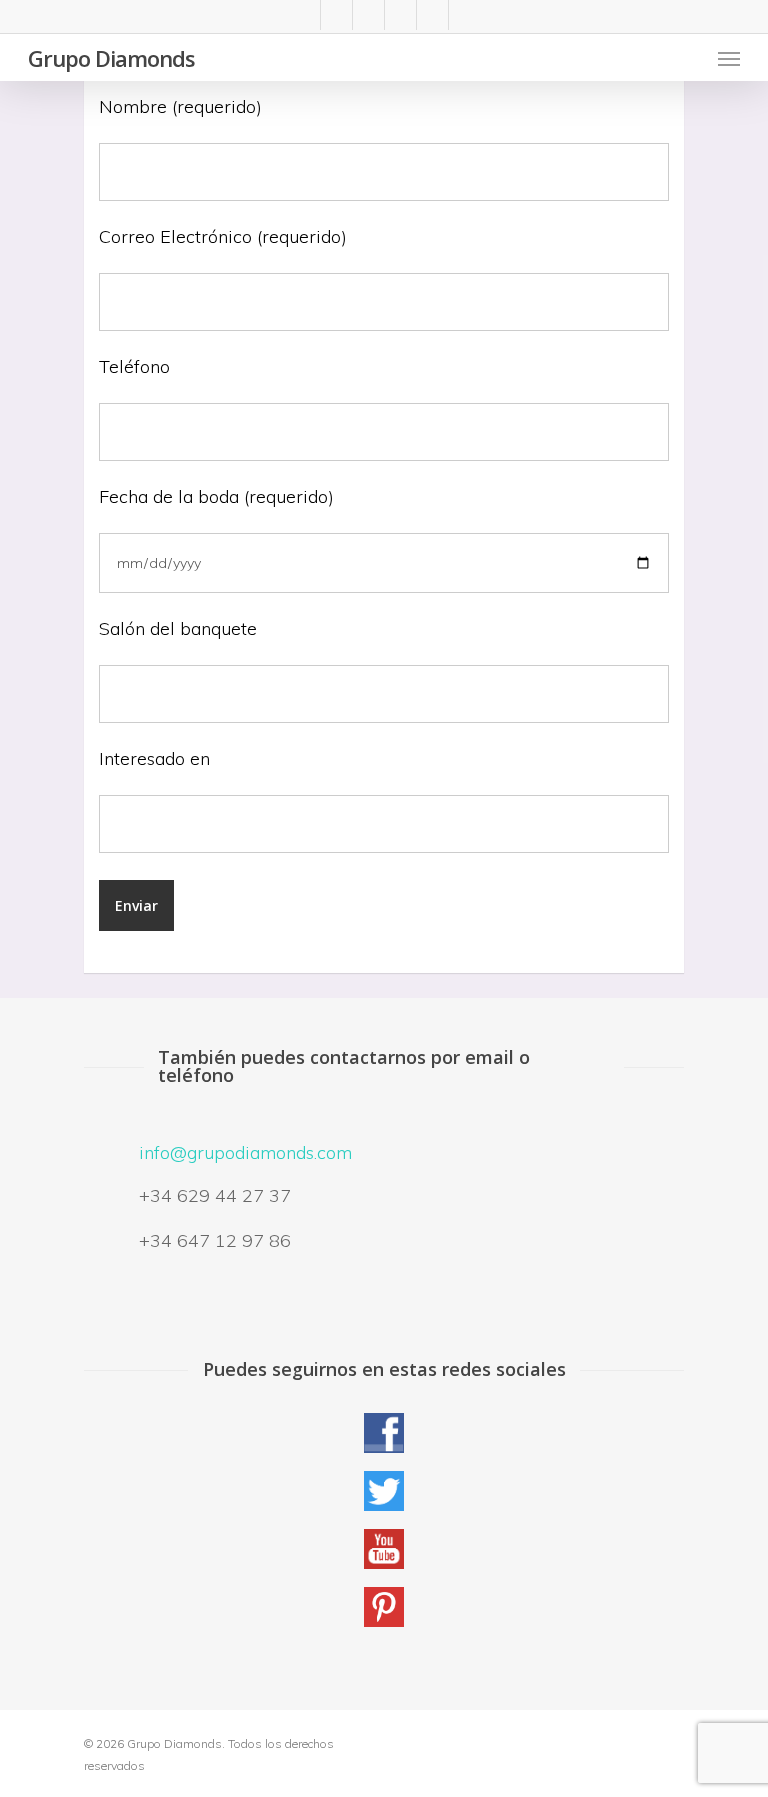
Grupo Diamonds (111, 58)
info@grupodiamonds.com (245, 1152)
